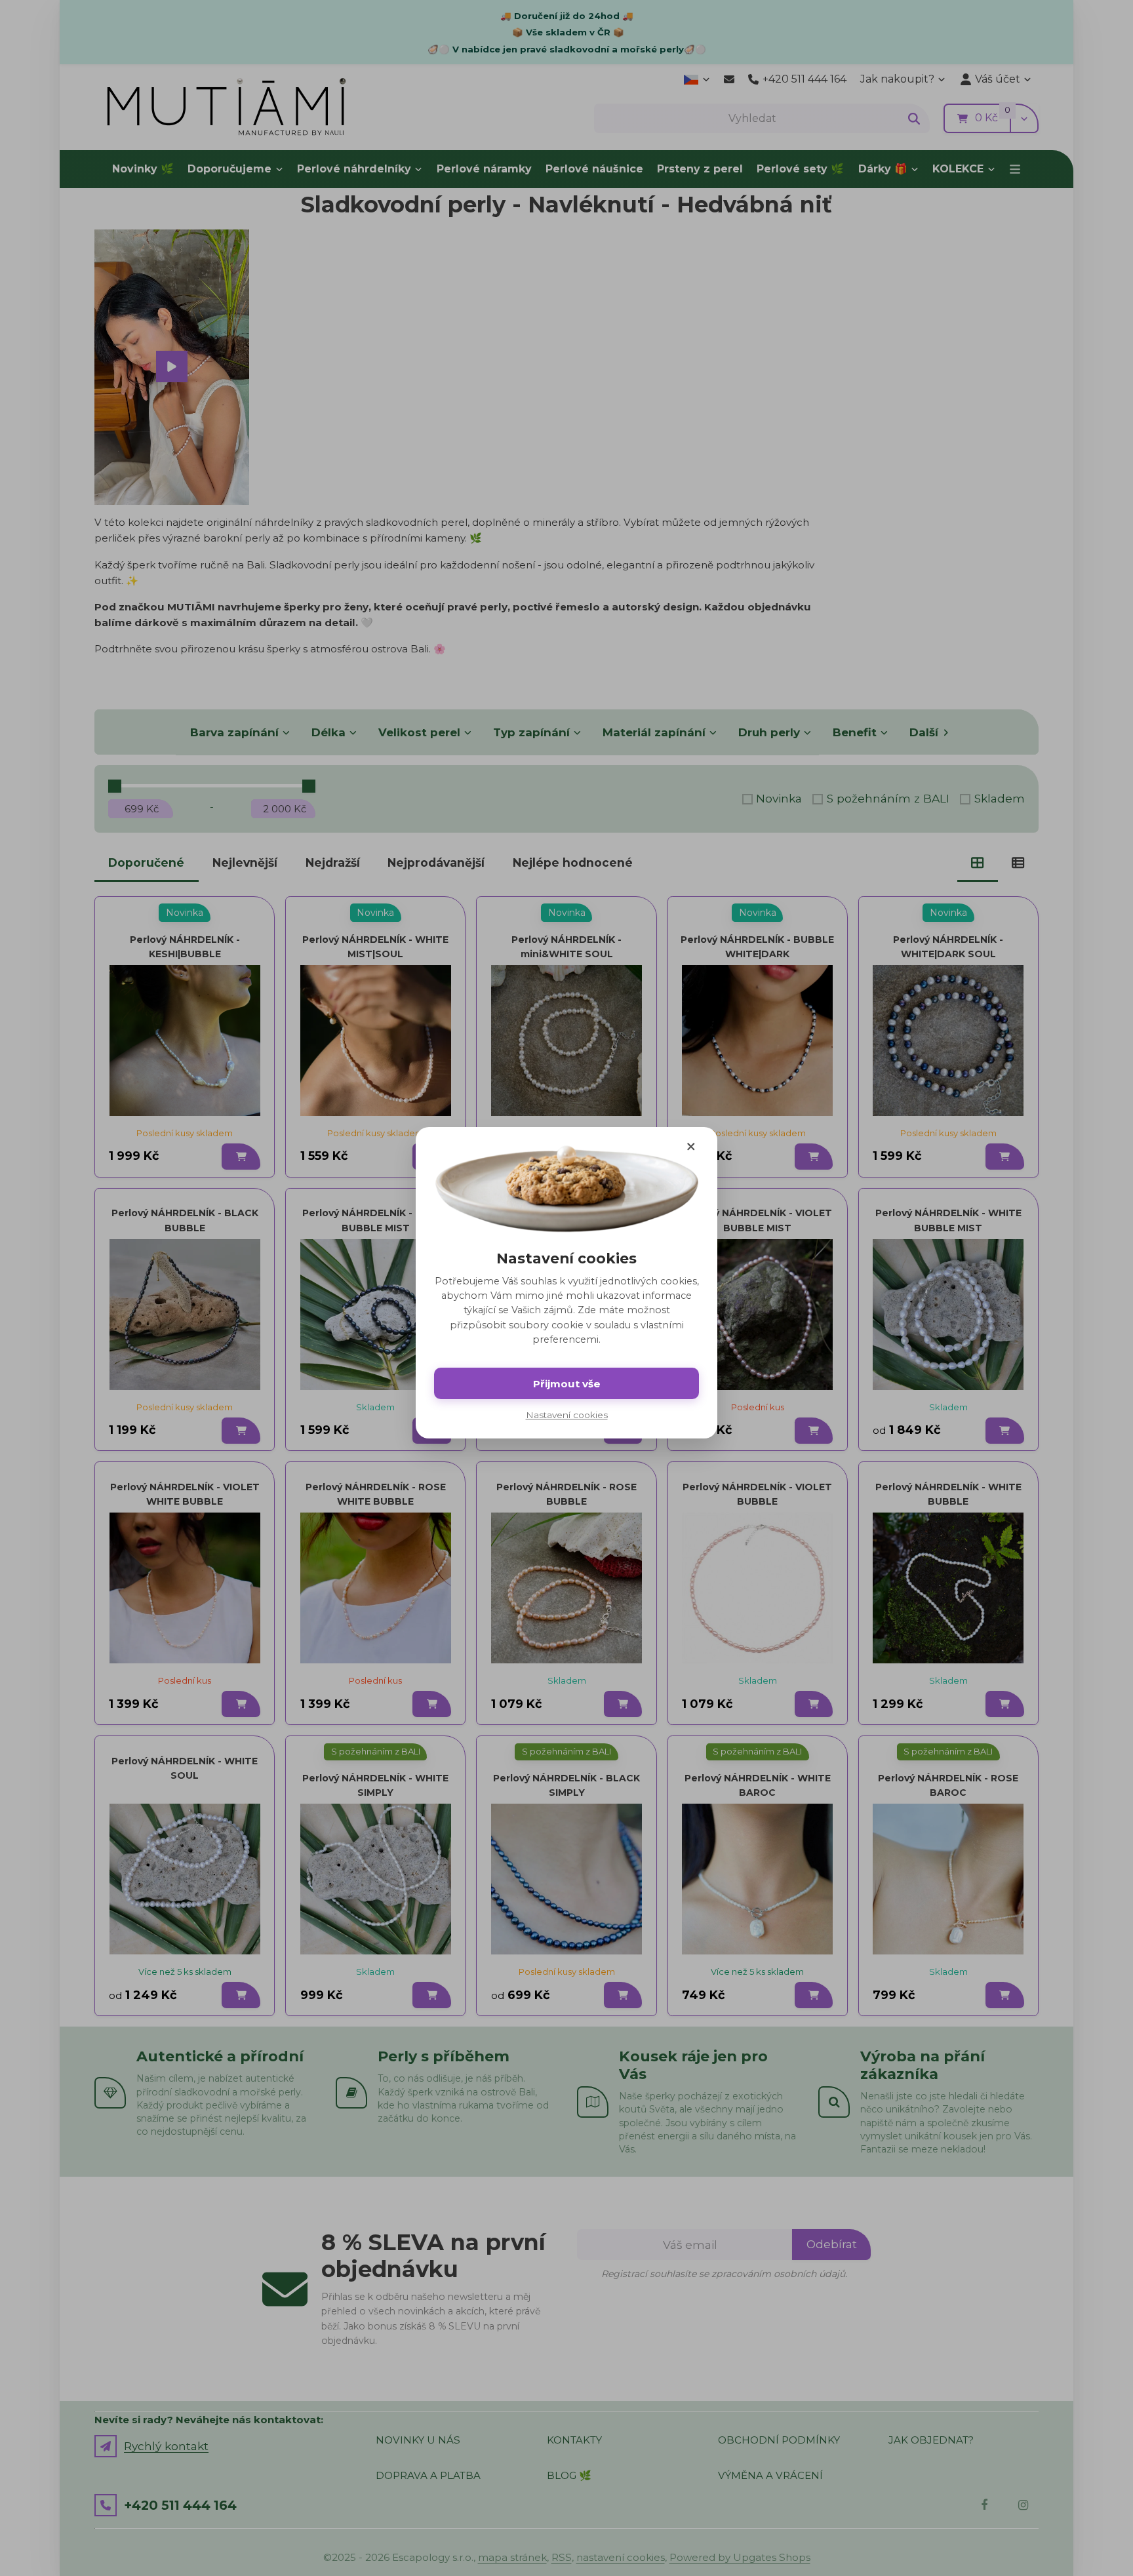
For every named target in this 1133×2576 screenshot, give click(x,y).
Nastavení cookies (567, 1415)
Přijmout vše (567, 1384)
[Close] (691, 1147)
